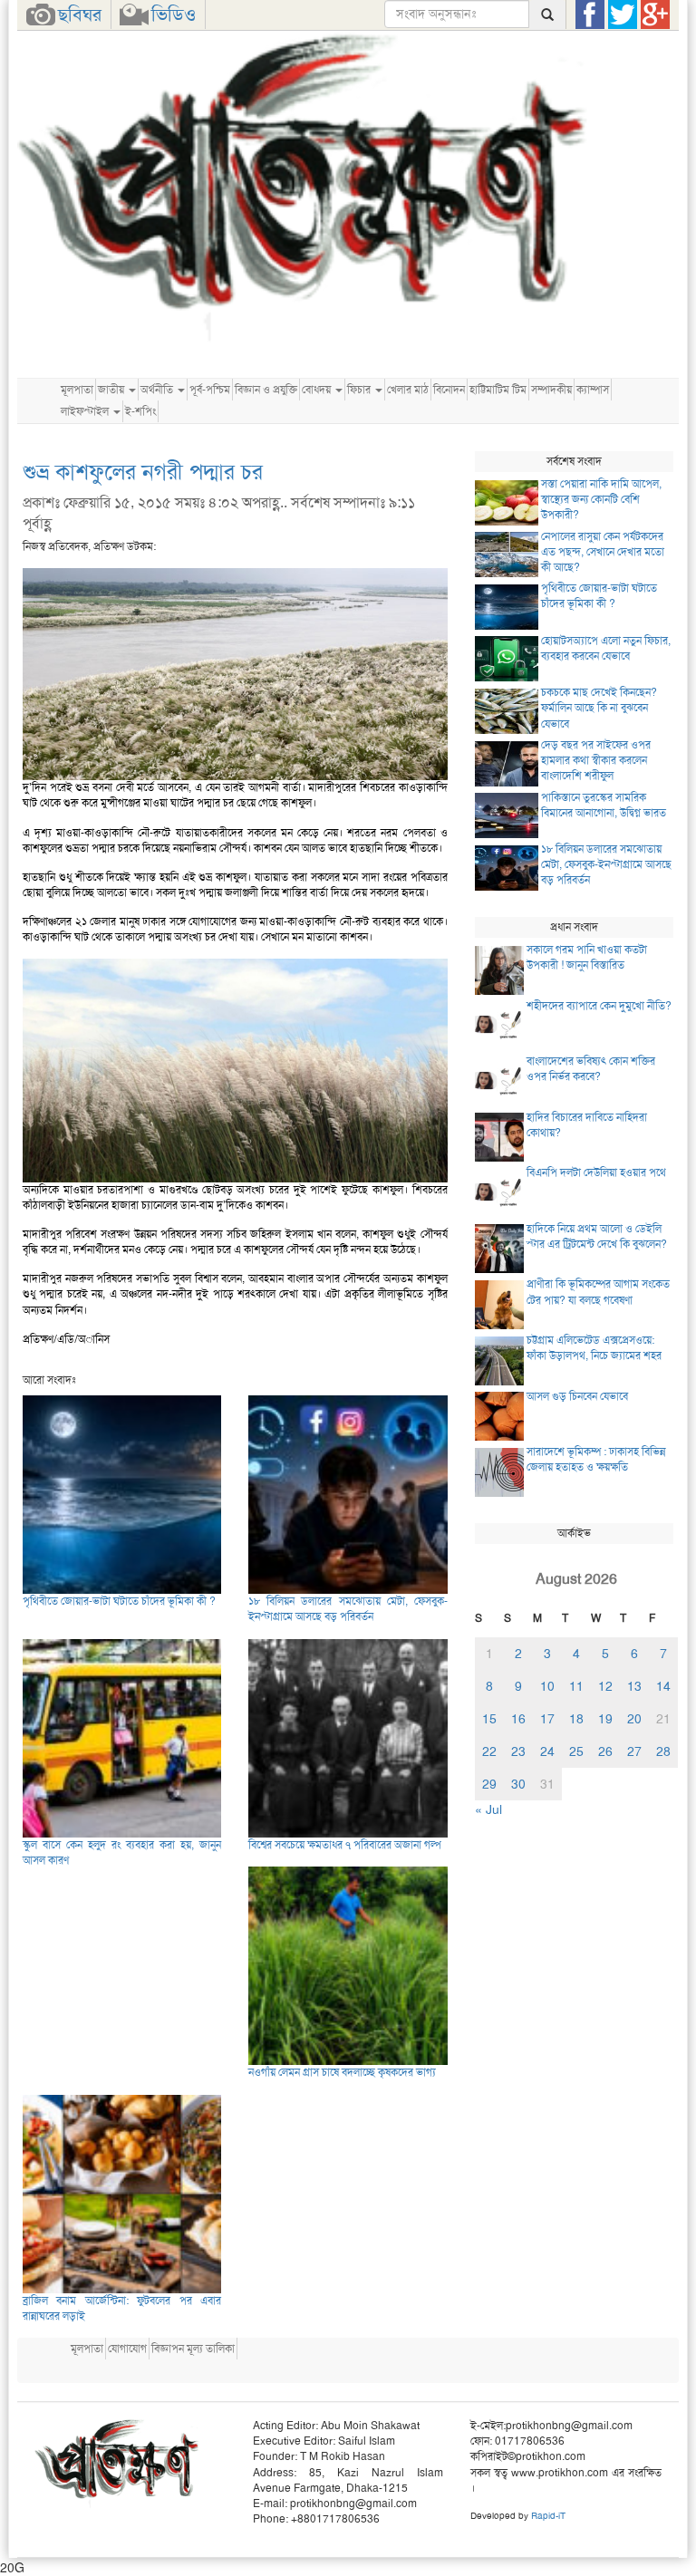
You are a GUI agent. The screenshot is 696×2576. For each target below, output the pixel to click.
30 (518, 1784)
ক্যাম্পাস (593, 390)
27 (634, 1751)
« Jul (488, 1809)
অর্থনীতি (158, 390)
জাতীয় (112, 390)
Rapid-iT (548, 2516)
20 (634, 1719)
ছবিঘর (80, 14)
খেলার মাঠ (408, 390)
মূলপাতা (77, 390)
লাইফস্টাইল (86, 411)
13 (634, 1686)
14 (663, 1686)
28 (663, 1751)
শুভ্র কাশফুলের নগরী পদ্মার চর (143, 472)
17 (547, 1719)
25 (576, 1751)
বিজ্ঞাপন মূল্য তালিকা (193, 2349)
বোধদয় (318, 390)
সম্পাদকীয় (551, 390)
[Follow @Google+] (655, 14)
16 (518, 1719)
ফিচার (360, 390)
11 (576, 1686)
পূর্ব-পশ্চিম (210, 390)
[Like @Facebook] (590, 14)
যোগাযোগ (127, 2349)
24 (547, 1751)
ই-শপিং (140, 411)
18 (576, 1719)
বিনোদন (449, 390)
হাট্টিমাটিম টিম (498, 390)
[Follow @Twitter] (623, 14)
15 (489, 1719)
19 (605, 1719)
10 (547, 1686)
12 (605, 1686)
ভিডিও (174, 14)
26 (605, 1751)
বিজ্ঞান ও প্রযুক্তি (266, 390)
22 (489, 1751)
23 (518, 1751)
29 (489, 1784)
